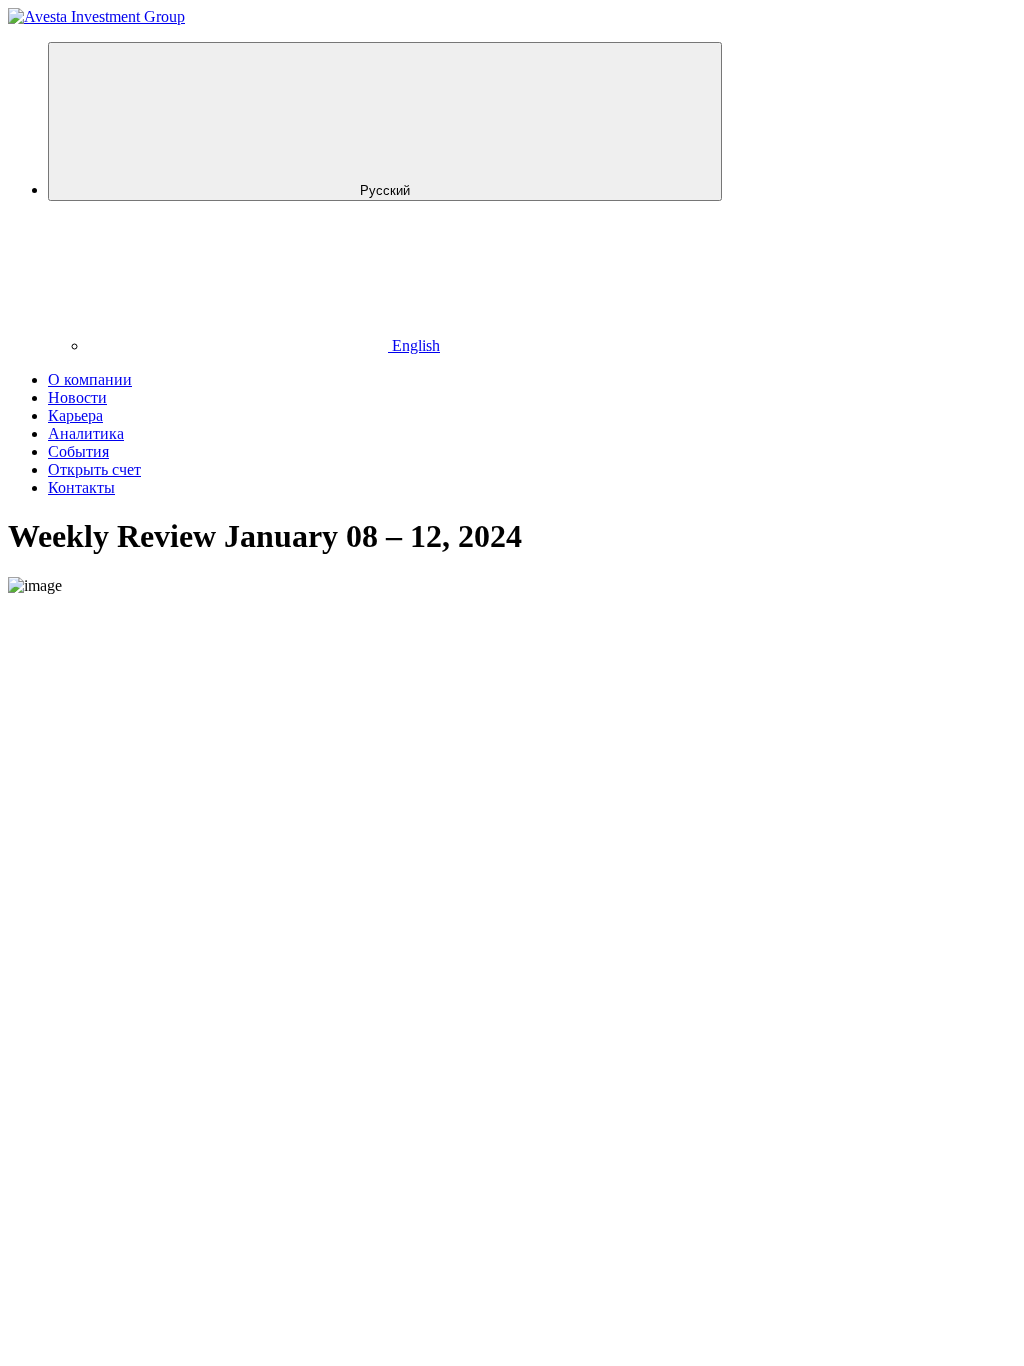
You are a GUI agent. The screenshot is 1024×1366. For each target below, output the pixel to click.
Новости (77, 397)
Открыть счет (94, 469)
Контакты (81, 487)
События (78, 451)
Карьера (75, 415)
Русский (385, 190)
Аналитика (86, 433)
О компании (90, 379)
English (414, 345)
